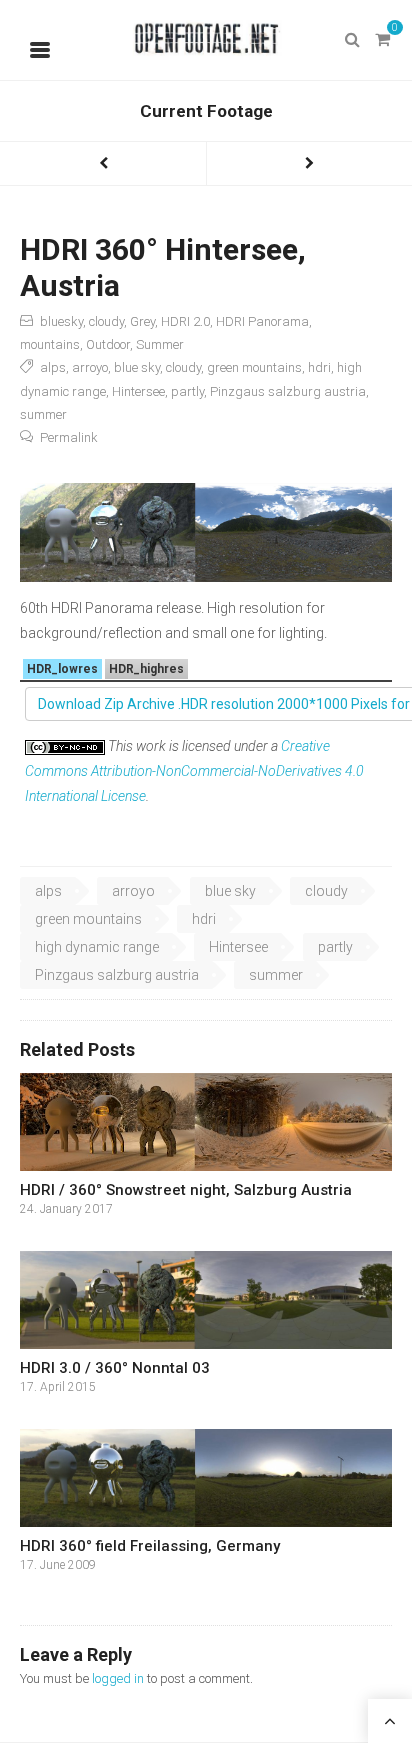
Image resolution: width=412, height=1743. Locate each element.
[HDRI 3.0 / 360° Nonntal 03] (206, 1300)
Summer (160, 344)
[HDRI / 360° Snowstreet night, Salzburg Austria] (206, 1122)
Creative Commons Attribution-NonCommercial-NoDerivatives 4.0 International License (194, 771)
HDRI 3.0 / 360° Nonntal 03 (115, 1368)
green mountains (254, 367)
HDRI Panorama (262, 321)
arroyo (90, 367)
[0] (382, 40)
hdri (319, 367)
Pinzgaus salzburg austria (288, 391)
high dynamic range (97, 947)
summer (43, 414)
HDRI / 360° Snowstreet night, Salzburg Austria (186, 1190)
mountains (50, 344)
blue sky (137, 367)
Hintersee (138, 391)
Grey (142, 321)
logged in (118, 1678)
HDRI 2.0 (185, 321)
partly (187, 391)
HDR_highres (146, 669)
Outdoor (108, 344)
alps (53, 367)
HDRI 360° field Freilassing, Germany (150, 1546)
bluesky (61, 321)
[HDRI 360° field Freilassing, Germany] (206, 1478)
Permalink (69, 437)
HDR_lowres (62, 669)
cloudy (106, 321)
